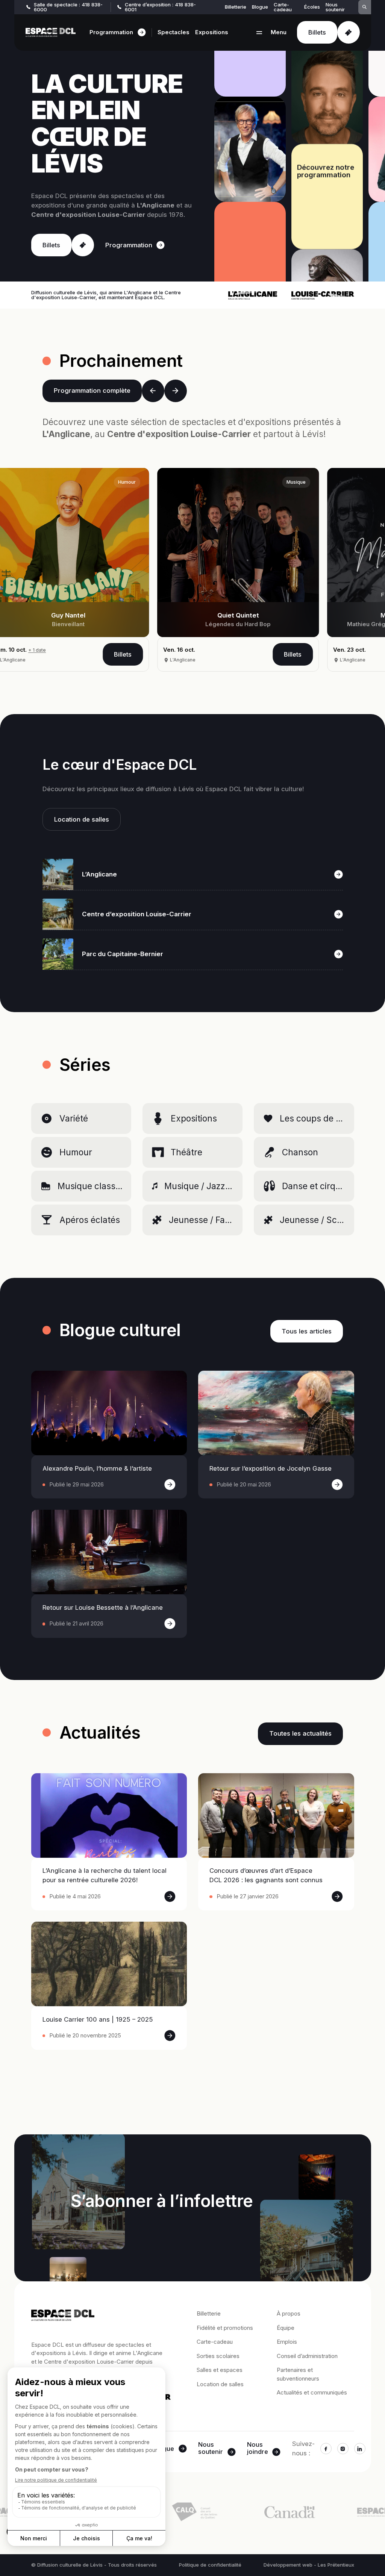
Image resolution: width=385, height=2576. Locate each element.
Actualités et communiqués (312, 2392)
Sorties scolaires (218, 2356)
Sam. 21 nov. (290, 650)
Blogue (260, 7)
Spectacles (174, 32)
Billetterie (236, 7)
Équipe (286, 2328)
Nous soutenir (335, 7)
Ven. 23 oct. (119, 650)
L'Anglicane (122, 660)
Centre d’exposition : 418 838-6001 (160, 7)
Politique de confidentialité (210, 2565)
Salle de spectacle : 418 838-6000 (68, 7)
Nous (211, 2449)
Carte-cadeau (283, 7)
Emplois (287, 2342)
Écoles (312, 7)
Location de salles (220, 2384)
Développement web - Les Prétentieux (309, 2565)
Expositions (212, 32)
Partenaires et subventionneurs (298, 2374)
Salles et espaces (220, 2370)
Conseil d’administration (307, 2356)
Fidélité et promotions (225, 2328)
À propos (289, 2313)
